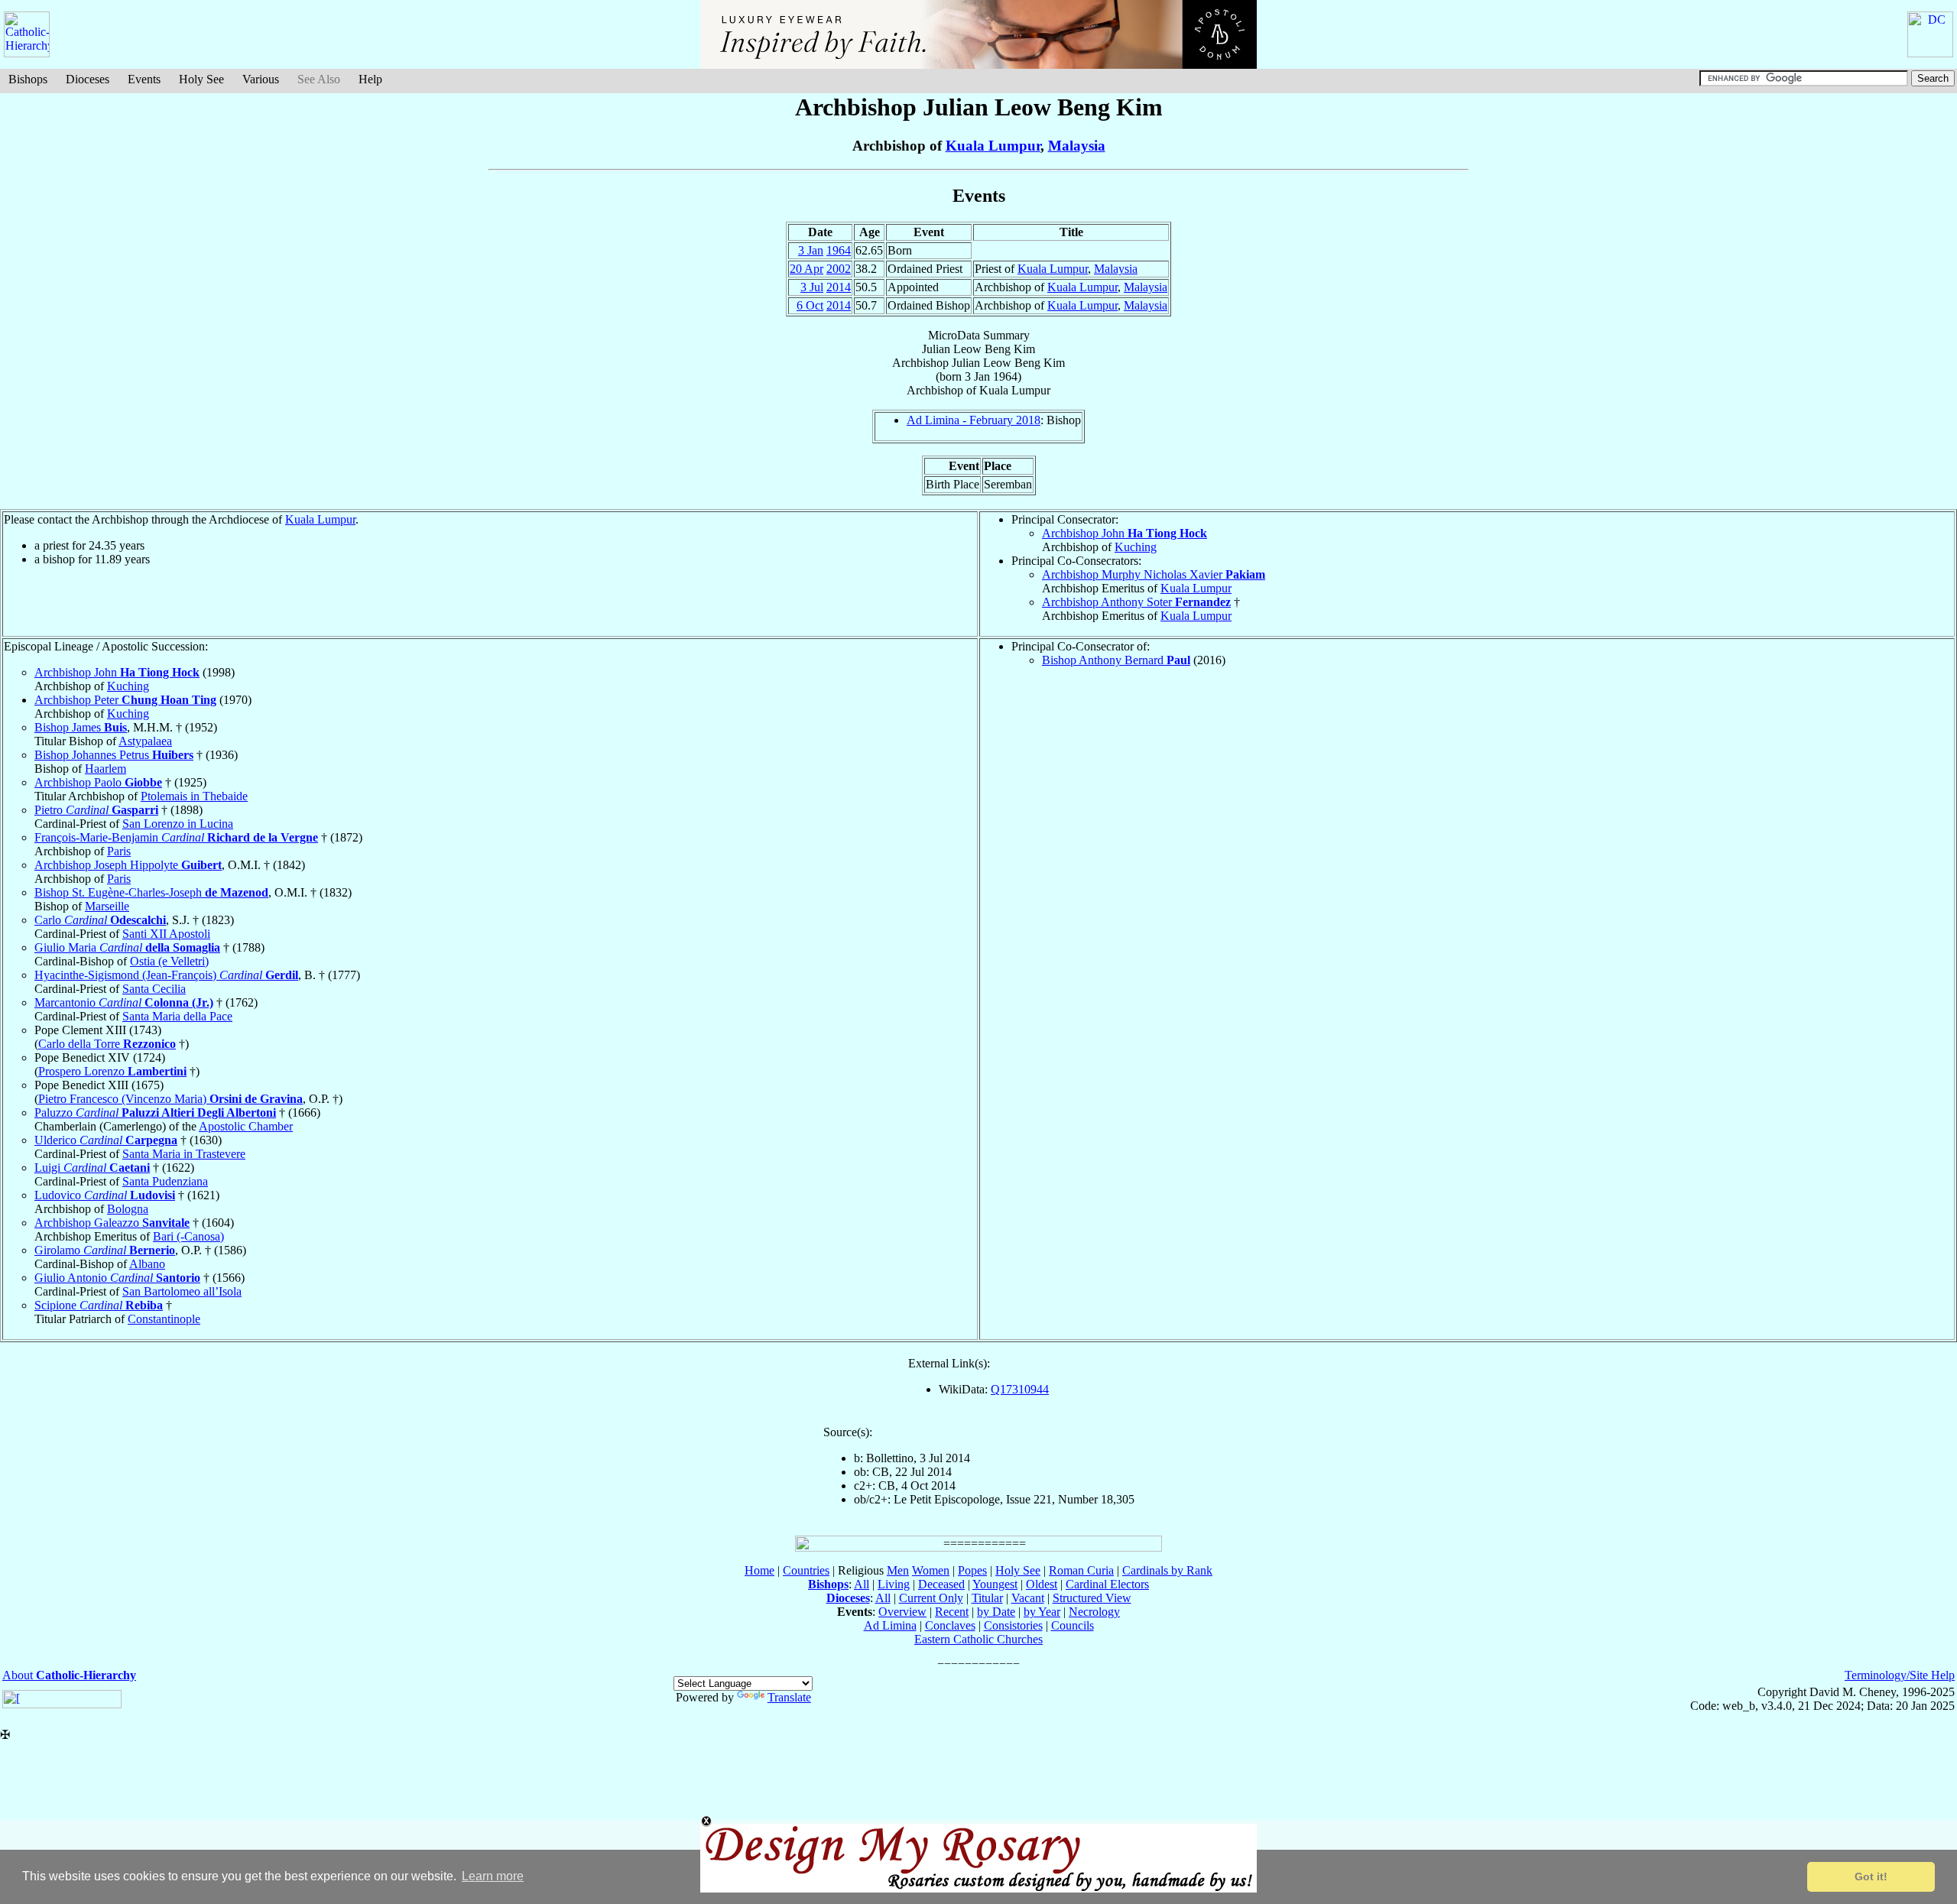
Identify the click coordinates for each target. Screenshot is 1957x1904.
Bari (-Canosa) (188, 1236)
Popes (972, 1570)
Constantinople (164, 1319)
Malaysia (1077, 146)
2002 (839, 269)
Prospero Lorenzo (112, 1071)
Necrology (1094, 1612)
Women (931, 1570)
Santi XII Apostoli (166, 934)
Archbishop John (1125, 533)
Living (894, 1584)
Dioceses (88, 79)
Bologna (128, 1209)
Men (898, 1570)
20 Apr (806, 269)
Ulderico (106, 1140)
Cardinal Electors (1107, 1584)
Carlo (100, 920)
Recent (952, 1612)
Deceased (941, 1584)
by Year (1042, 1612)
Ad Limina (890, 1625)
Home (759, 1570)
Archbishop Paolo (98, 782)
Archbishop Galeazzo (112, 1223)
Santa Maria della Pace (177, 1016)
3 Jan (811, 250)
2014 (839, 287)
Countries (806, 1570)
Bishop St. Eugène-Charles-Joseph (151, 892)
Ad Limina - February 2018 (974, 420)
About (69, 1675)
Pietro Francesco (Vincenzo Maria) (170, 1099)
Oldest (1042, 1584)
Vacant (1028, 1598)
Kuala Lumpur (993, 146)
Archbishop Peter (125, 700)
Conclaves (950, 1625)
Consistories (1013, 1625)
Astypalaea (145, 741)
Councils (1073, 1625)
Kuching (1136, 547)
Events (144, 79)
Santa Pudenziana (165, 1181)
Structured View (1092, 1598)
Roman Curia (1081, 1570)
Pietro (96, 810)
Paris (119, 851)
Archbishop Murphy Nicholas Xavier (1154, 574)
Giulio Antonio (117, 1278)
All (862, 1584)
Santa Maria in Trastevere (184, 1154)
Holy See (201, 79)
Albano (147, 1264)
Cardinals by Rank (1167, 1570)
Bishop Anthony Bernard (1116, 660)
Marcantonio (124, 1002)
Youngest (995, 1584)
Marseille (107, 906)
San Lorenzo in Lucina (178, 824)
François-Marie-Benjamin (176, 837)
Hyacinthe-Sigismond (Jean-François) (166, 975)
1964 (839, 250)
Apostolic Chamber (246, 1126)
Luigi (92, 1168)
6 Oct (810, 305)
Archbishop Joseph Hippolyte (128, 865)
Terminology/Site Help (1900, 1675)
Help (370, 79)
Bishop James (81, 727)
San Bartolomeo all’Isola (182, 1291)
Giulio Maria (127, 947)
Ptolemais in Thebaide (194, 796)
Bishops (28, 79)
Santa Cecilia (154, 989)
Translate (789, 1697)
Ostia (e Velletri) (169, 961)
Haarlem (105, 769)
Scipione (99, 1305)
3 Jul (812, 287)
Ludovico (105, 1195)
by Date (996, 1612)
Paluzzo (155, 1113)
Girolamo (105, 1250)
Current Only (931, 1598)
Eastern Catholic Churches (978, 1639)
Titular (987, 1598)
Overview (902, 1612)
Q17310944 (1020, 1389)
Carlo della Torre (107, 1044)
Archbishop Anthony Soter (1136, 602)
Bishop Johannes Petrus (114, 755)
